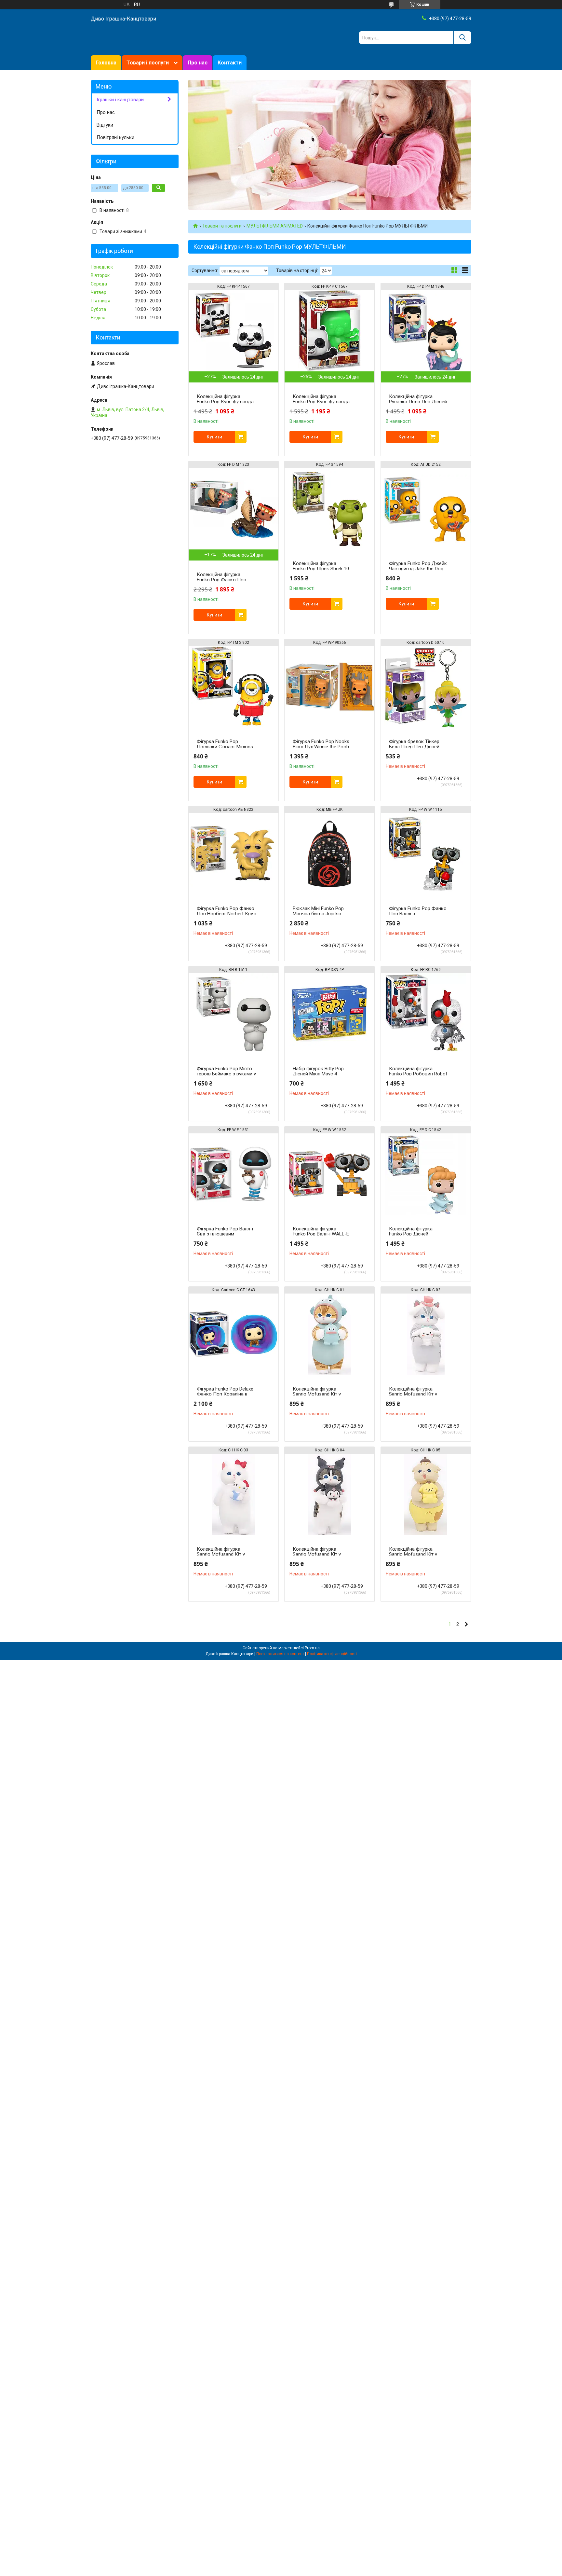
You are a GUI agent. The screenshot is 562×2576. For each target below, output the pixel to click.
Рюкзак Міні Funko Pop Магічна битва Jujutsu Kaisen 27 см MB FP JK (318, 914)
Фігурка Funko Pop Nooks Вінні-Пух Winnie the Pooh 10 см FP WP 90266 (321, 747)
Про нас (198, 63)
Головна (106, 63)
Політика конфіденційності (332, 1654)
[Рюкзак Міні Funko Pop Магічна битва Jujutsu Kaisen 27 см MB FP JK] (329, 854)
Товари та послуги (222, 226)
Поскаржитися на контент (280, 1654)
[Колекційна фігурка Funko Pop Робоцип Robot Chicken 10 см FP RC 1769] (426, 1014)
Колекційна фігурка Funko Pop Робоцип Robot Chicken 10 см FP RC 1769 (418, 1074)
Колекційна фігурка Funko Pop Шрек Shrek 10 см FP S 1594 (321, 569)
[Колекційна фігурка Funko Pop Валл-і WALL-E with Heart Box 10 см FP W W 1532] (329, 1174)
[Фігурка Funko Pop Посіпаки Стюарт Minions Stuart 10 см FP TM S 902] (234, 687)
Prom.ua (312, 1648)
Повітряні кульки (115, 137)
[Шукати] (462, 38)
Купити (214, 437)
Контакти (230, 63)
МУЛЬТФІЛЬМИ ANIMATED (275, 226)
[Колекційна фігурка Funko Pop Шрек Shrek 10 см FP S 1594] (329, 509)
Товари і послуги (148, 63)
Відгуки (105, 125)
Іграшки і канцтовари (120, 100)
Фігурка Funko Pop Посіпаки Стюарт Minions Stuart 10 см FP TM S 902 (225, 747)
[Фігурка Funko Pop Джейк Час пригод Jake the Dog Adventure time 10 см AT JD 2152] (426, 509)
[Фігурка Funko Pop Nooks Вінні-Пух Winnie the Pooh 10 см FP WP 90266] (329, 687)
